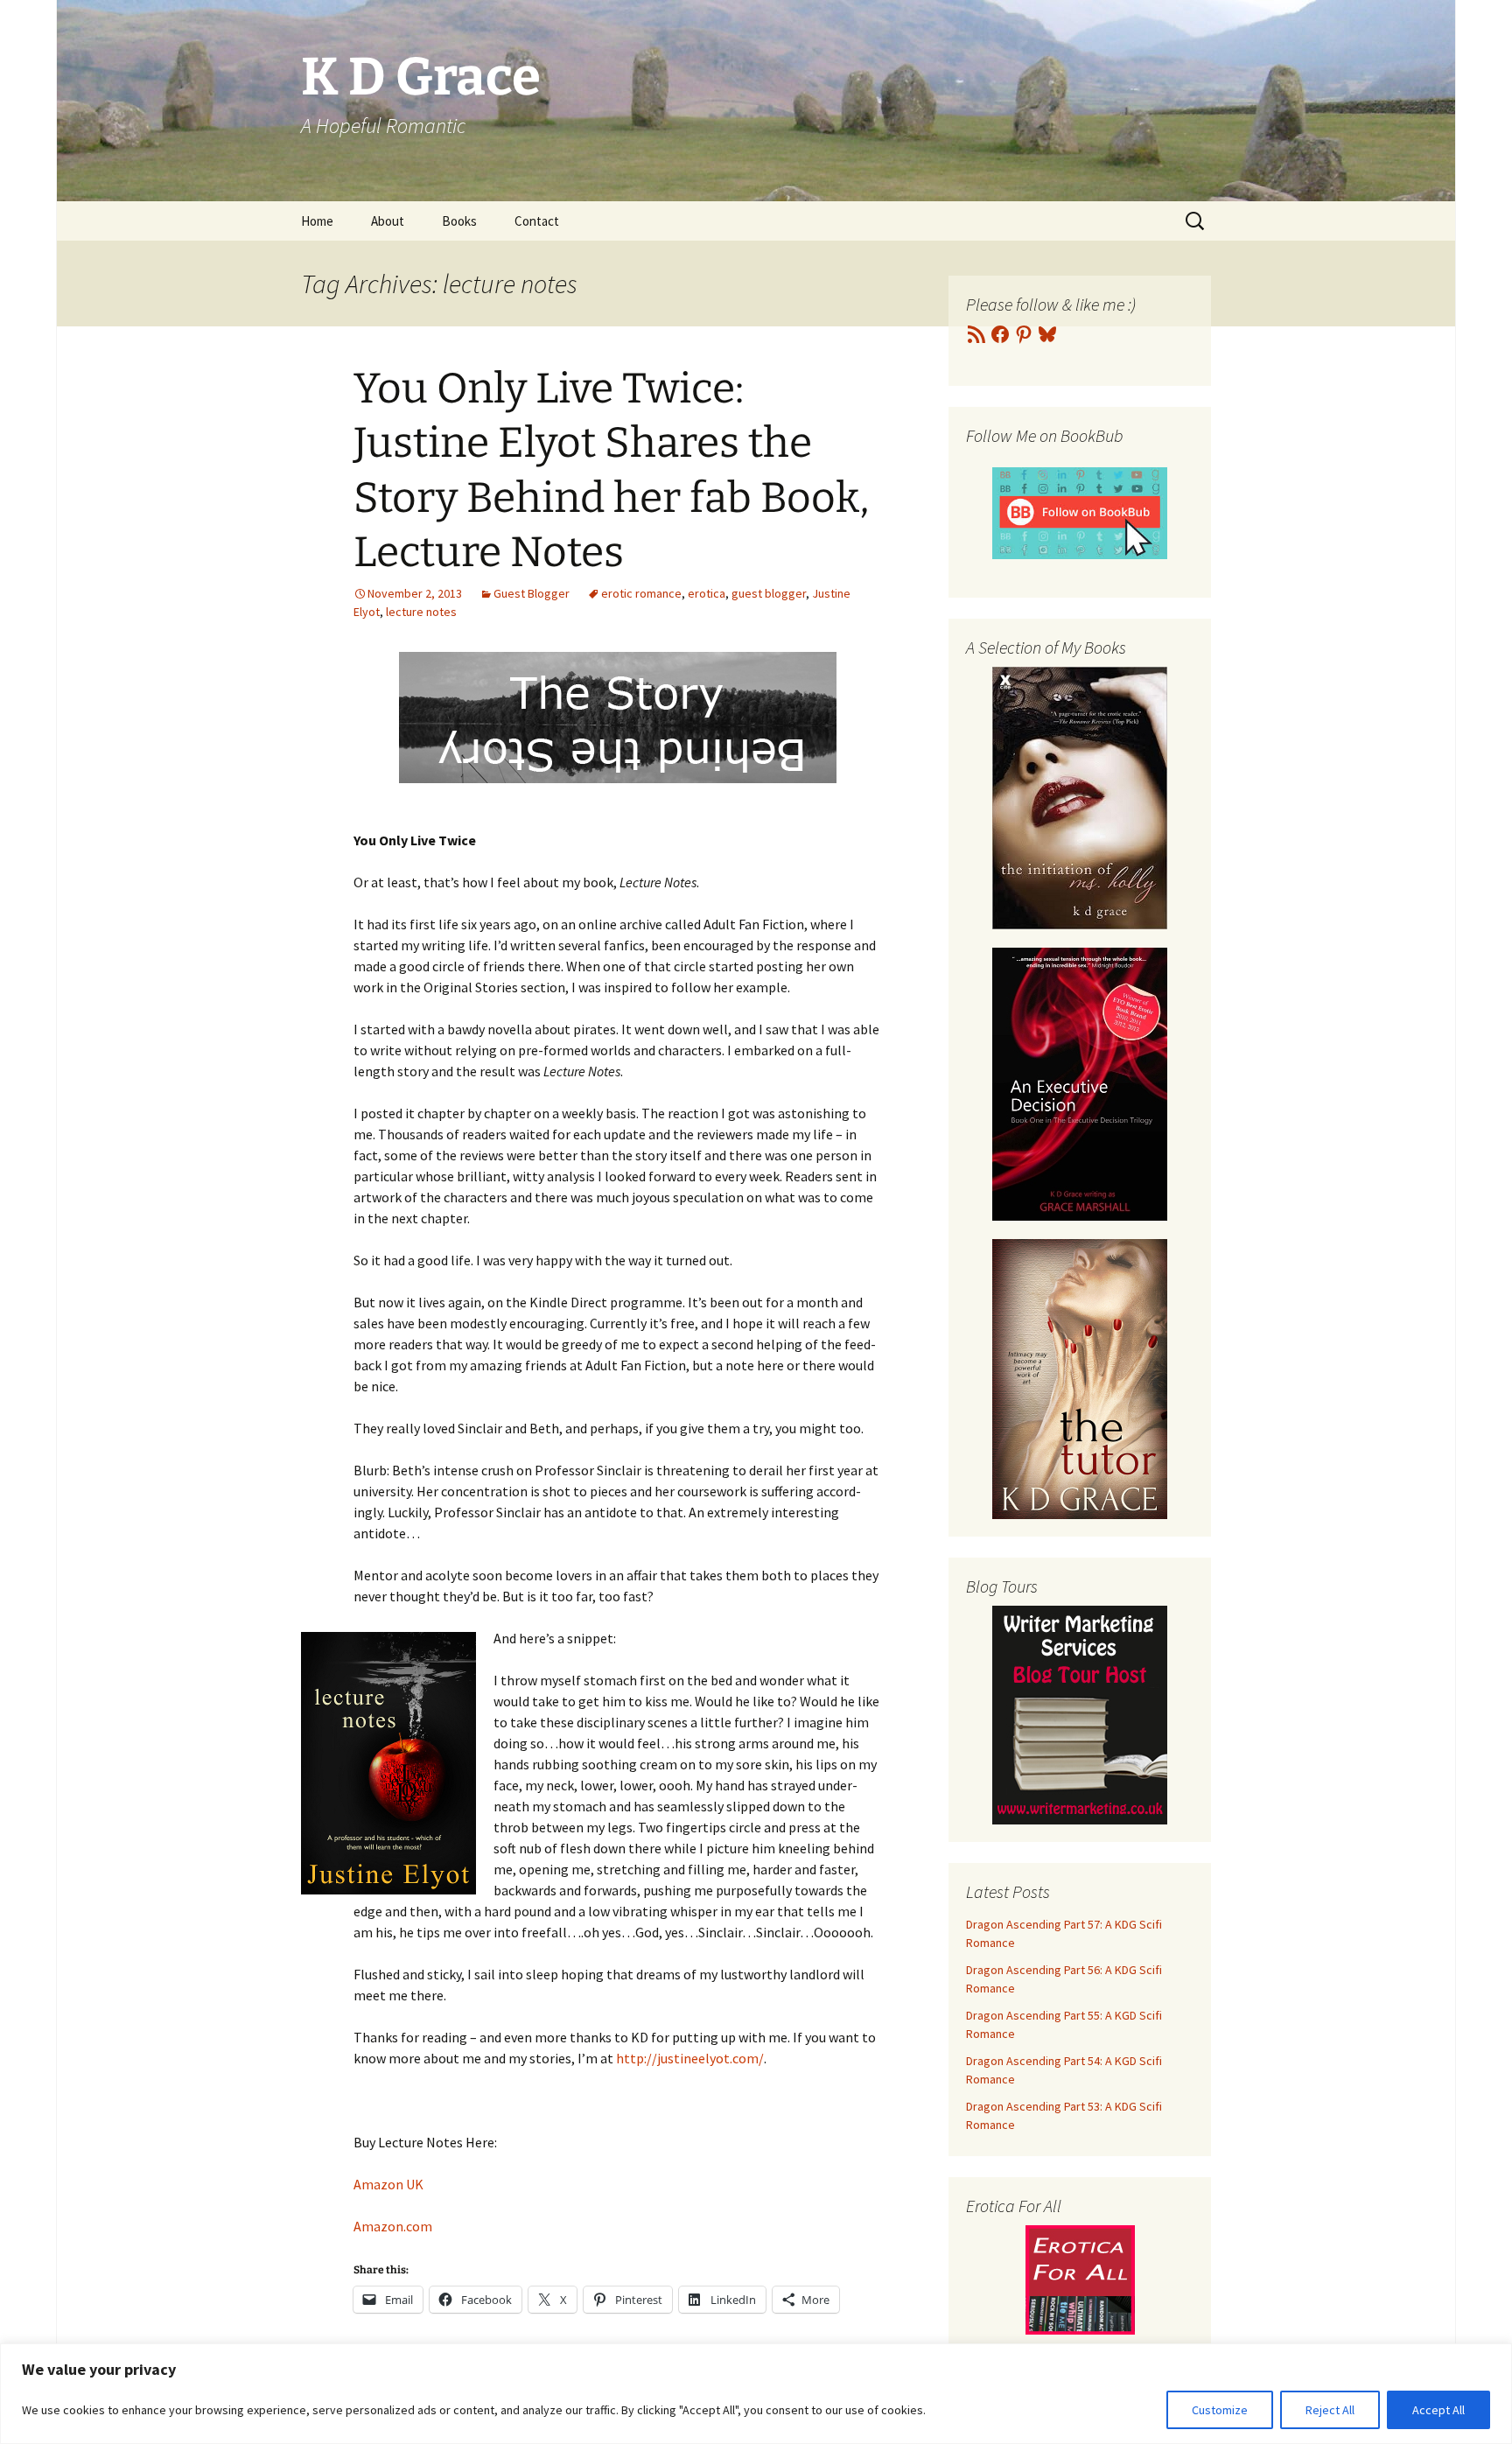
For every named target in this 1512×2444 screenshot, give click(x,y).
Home (317, 221)
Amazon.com (393, 2226)
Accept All (1438, 2410)
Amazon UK (388, 2184)
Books (459, 221)
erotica (707, 593)
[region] (756, 2394)
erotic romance (641, 593)
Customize (1220, 2410)
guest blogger (769, 593)
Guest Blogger (532, 593)
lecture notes (421, 612)
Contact (537, 221)
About (388, 221)
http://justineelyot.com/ (690, 2058)
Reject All (1330, 2410)
